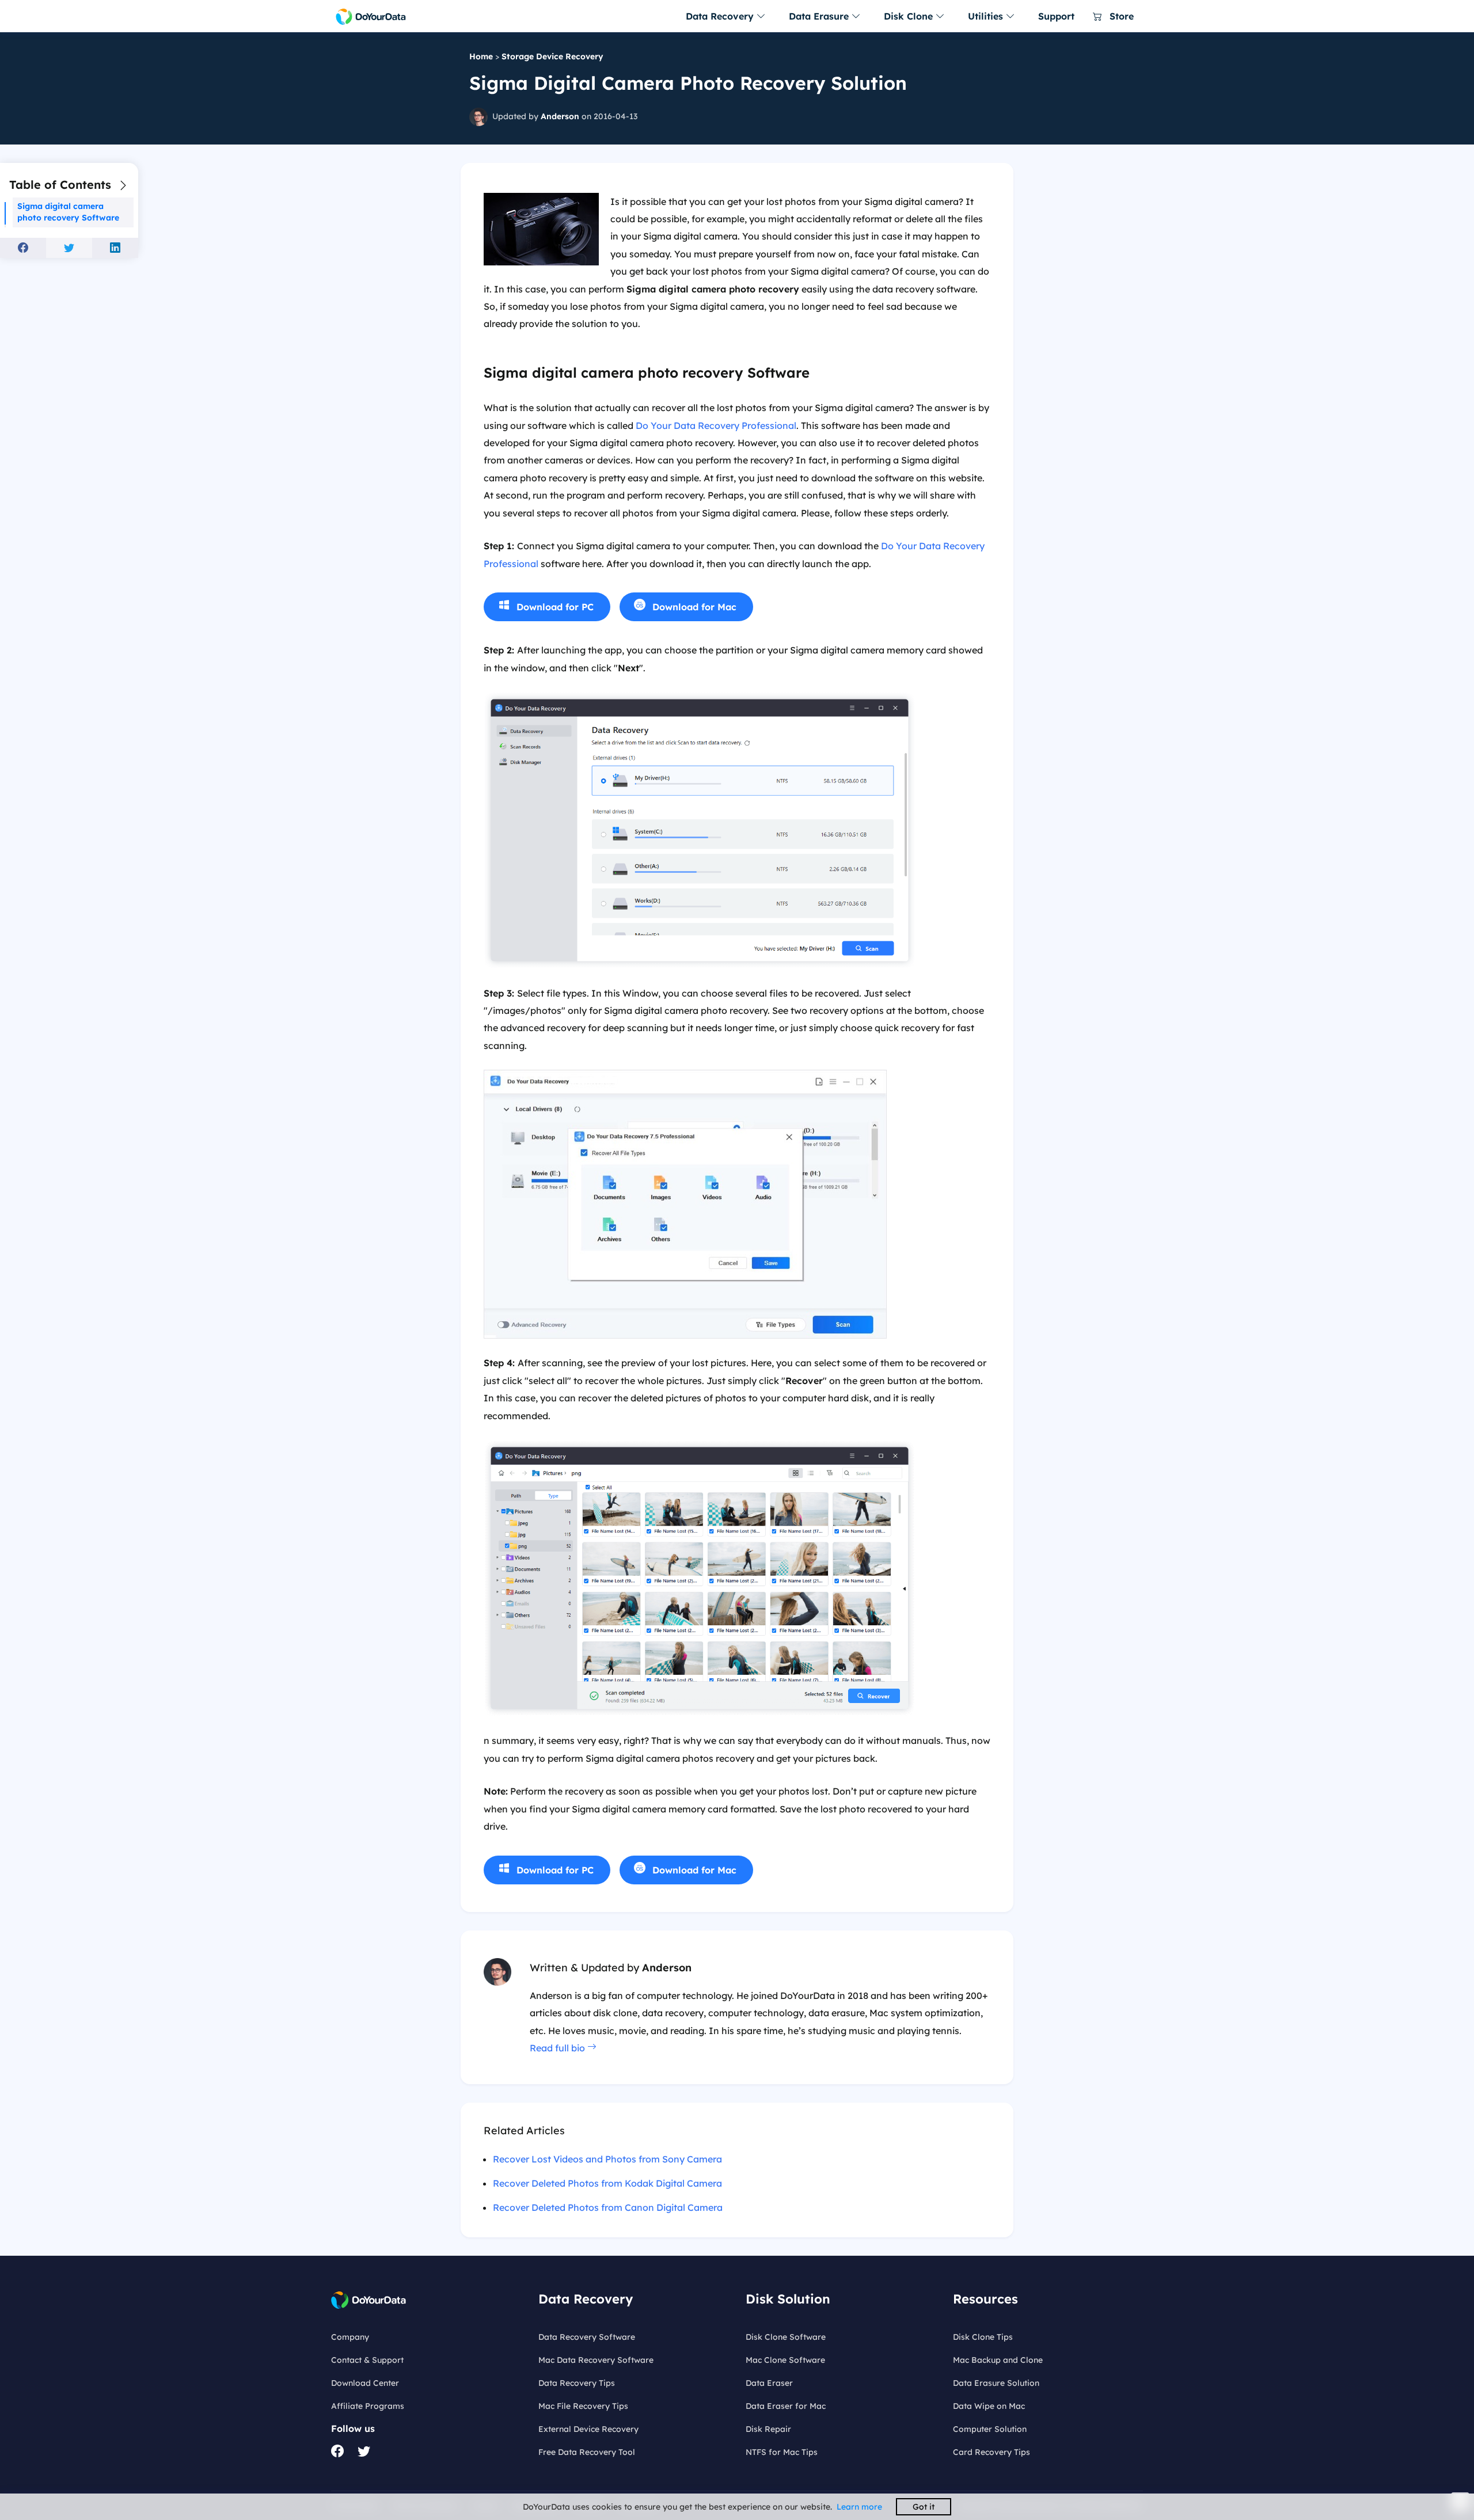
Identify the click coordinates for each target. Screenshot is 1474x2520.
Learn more (859, 2507)
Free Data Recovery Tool (587, 2452)
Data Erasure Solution (996, 2383)
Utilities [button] (987, 16)
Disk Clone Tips (983, 2337)
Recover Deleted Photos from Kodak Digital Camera (607, 2183)
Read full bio (559, 2048)
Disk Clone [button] (910, 16)
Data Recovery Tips (577, 2383)
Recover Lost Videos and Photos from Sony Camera (607, 2159)
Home (481, 56)
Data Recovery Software (587, 2337)
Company (350, 2337)
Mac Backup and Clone (998, 2360)
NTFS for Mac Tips (782, 2452)
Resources (985, 2299)
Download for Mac (694, 607)
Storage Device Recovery (552, 56)
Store (1120, 16)
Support (1056, 16)
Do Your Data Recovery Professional (716, 425)
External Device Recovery (588, 2429)
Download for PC (555, 607)
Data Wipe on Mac (989, 2406)
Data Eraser (769, 2383)
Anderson (560, 116)
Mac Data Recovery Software (596, 2360)
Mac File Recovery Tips (583, 2406)
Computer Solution (990, 2429)
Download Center (365, 2383)
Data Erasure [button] (820, 16)
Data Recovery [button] (721, 16)
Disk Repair (768, 2429)
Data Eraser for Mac (786, 2406)
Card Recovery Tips (991, 2452)
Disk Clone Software (786, 2337)
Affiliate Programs (368, 2406)
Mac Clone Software (785, 2360)
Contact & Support (367, 2360)
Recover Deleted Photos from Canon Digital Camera (608, 2207)
